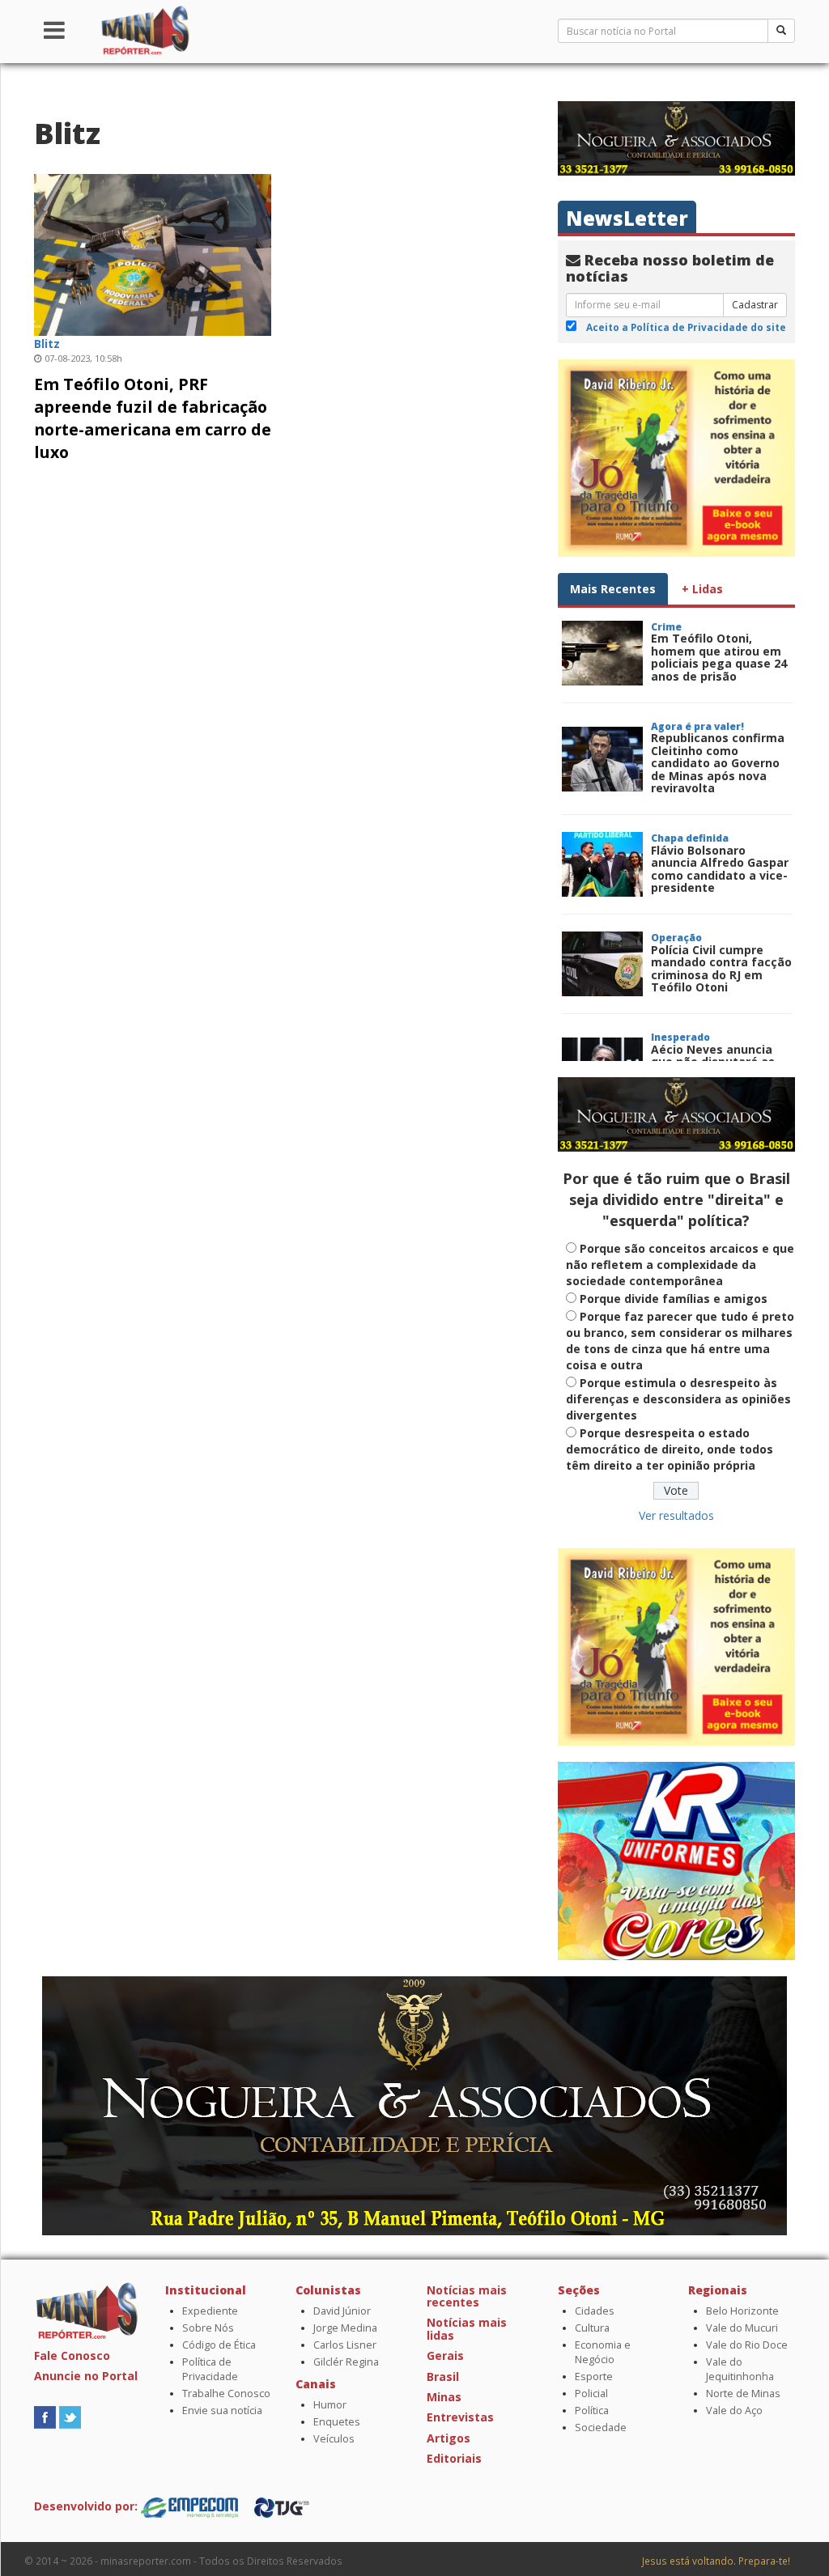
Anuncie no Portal (86, 2376)
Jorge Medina (345, 2328)
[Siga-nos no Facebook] (45, 2416)
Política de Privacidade (210, 2369)
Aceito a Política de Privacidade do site (686, 327)
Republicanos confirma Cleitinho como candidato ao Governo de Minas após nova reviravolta (718, 763)
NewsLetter (627, 218)
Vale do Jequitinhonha (740, 2369)
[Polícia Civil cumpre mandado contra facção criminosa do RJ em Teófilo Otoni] (602, 964)
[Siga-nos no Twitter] (70, 2416)
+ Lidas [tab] (702, 589)
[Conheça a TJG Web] (282, 2506)
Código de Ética (219, 2345)
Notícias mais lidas (467, 2328)
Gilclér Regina (346, 2362)
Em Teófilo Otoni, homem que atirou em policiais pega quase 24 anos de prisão (719, 657)
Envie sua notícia (222, 2410)
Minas (444, 2397)
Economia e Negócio (603, 2352)
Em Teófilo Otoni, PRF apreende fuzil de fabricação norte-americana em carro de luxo (153, 418)
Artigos (449, 2438)
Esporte (594, 2377)
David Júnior (342, 2311)
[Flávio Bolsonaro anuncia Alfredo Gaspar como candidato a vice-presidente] (602, 864)
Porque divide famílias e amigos (674, 1299)
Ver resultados (676, 1515)
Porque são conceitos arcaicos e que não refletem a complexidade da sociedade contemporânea (680, 1265)
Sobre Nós (208, 2328)
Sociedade (601, 2427)
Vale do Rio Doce (747, 2345)
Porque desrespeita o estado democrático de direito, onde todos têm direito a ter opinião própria (670, 1449)
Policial (591, 2394)
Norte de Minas (743, 2394)
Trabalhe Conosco (226, 2394)
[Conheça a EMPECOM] (191, 2506)
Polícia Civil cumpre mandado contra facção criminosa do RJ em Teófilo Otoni (721, 968)
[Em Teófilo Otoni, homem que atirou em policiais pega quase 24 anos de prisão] (602, 653)
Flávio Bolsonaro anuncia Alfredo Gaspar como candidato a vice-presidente (720, 869)
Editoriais (454, 2458)
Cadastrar (755, 305)
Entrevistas (460, 2417)
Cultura (592, 2328)
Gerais (445, 2355)
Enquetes (337, 2422)
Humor (330, 2405)
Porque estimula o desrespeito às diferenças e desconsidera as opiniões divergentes (678, 1399)
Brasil (443, 2377)
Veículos (334, 2439)
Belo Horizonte (742, 2311)
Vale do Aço (734, 2410)
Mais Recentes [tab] (613, 589)
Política (592, 2410)
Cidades (595, 2311)
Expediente (210, 2311)
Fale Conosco (72, 2355)
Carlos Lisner (345, 2345)
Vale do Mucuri (742, 2328)
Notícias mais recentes (467, 2296)
